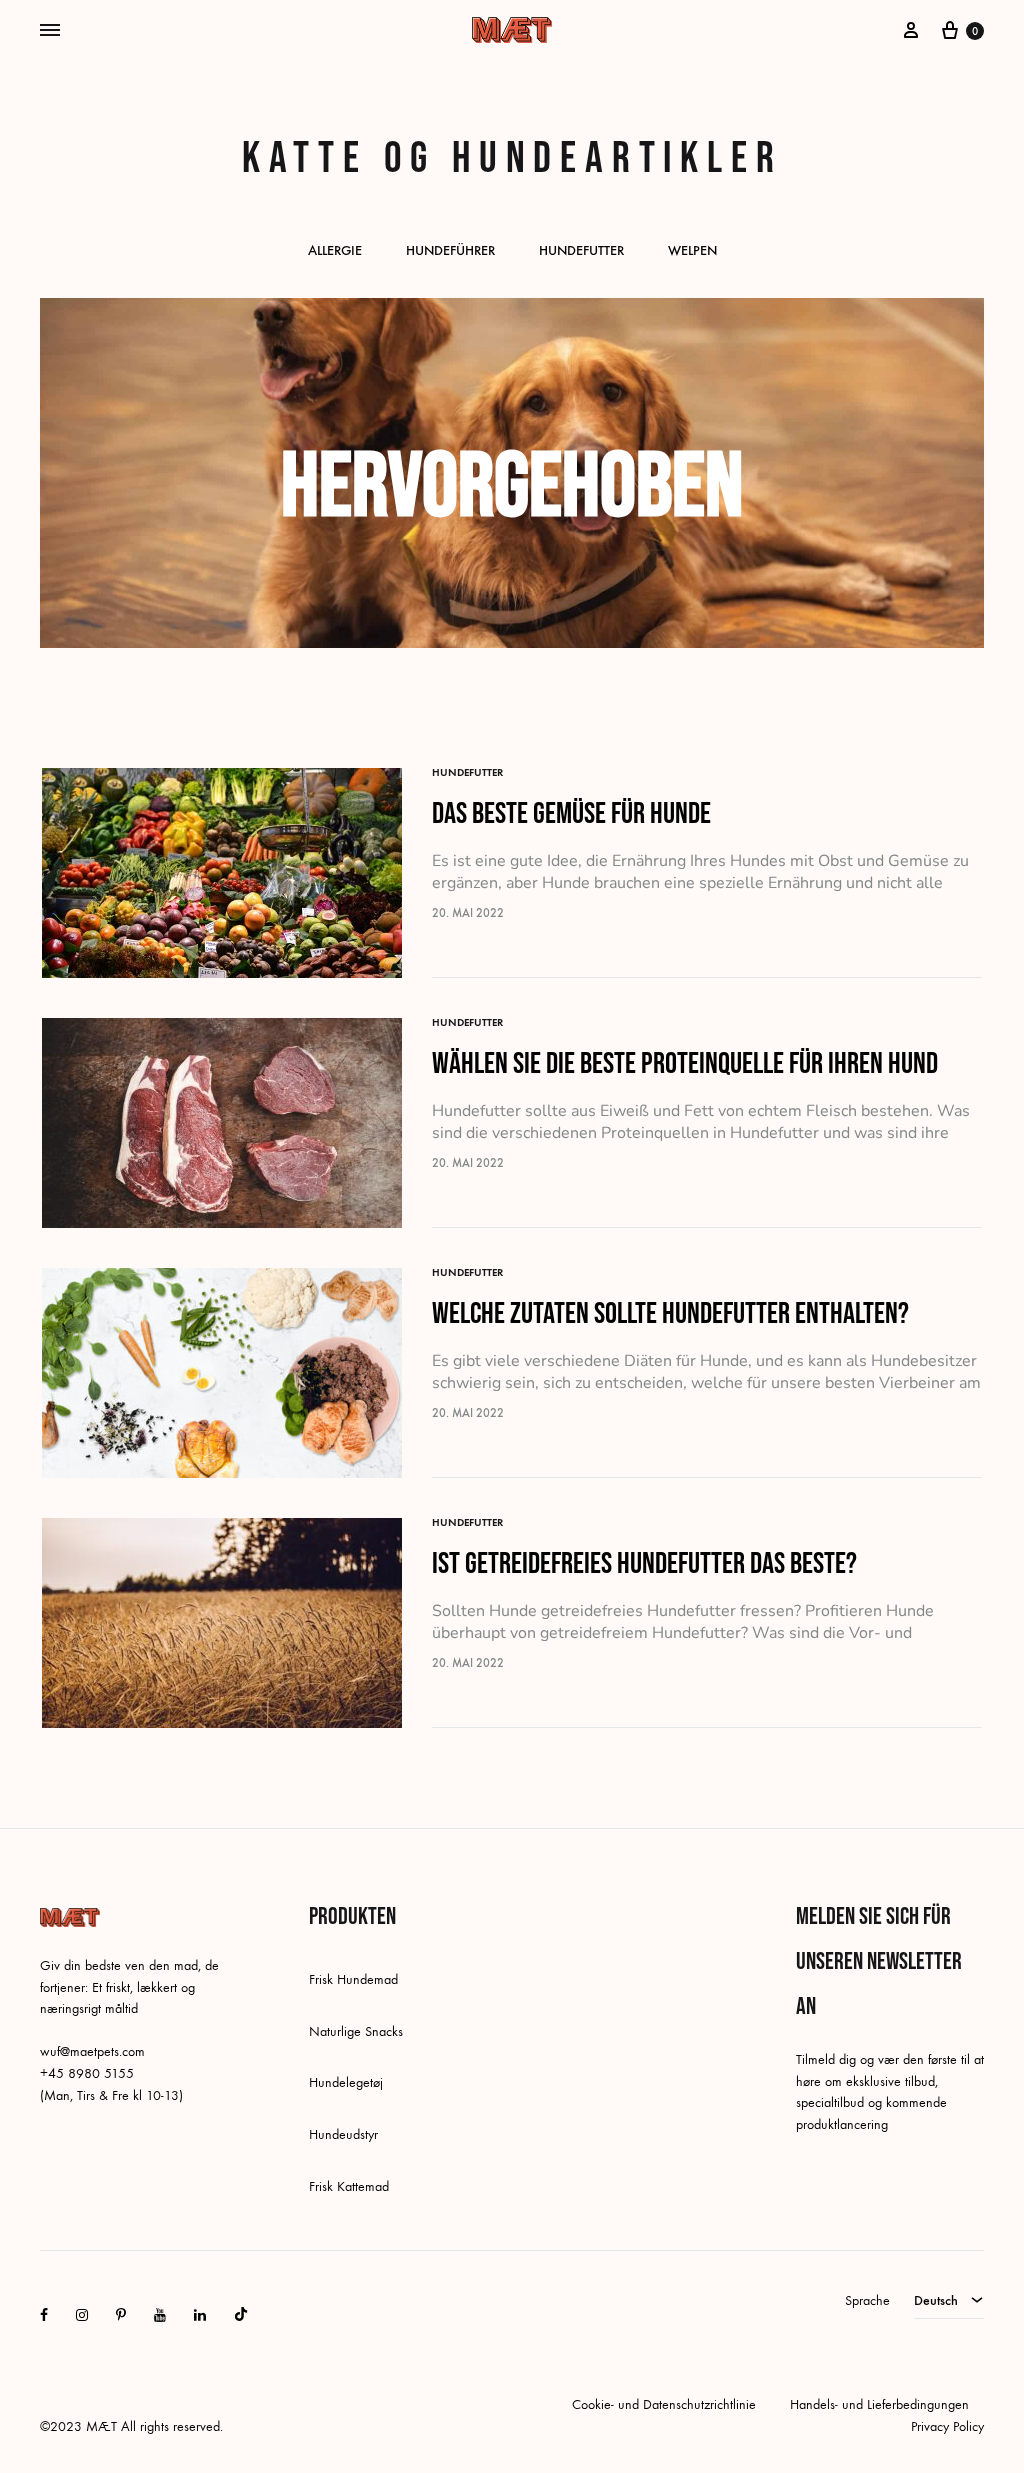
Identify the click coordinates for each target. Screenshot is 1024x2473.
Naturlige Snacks (356, 2031)
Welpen (692, 251)
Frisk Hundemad (353, 1979)
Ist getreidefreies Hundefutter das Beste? (644, 1564)
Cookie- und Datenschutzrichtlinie (664, 2404)
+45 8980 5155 (87, 2073)
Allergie (335, 251)
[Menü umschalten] (50, 31)
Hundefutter (581, 251)
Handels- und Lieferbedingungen (879, 2404)
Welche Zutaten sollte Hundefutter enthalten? (670, 1314)
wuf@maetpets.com (92, 2051)
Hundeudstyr (343, 2134)
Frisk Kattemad (349, 2186)
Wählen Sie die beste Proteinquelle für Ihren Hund (685, 1064)
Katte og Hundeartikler (512, 158)
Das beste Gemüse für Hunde (571, 814)
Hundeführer (450, 251)
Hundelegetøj (346, 2082)
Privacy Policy (947, 2426)
